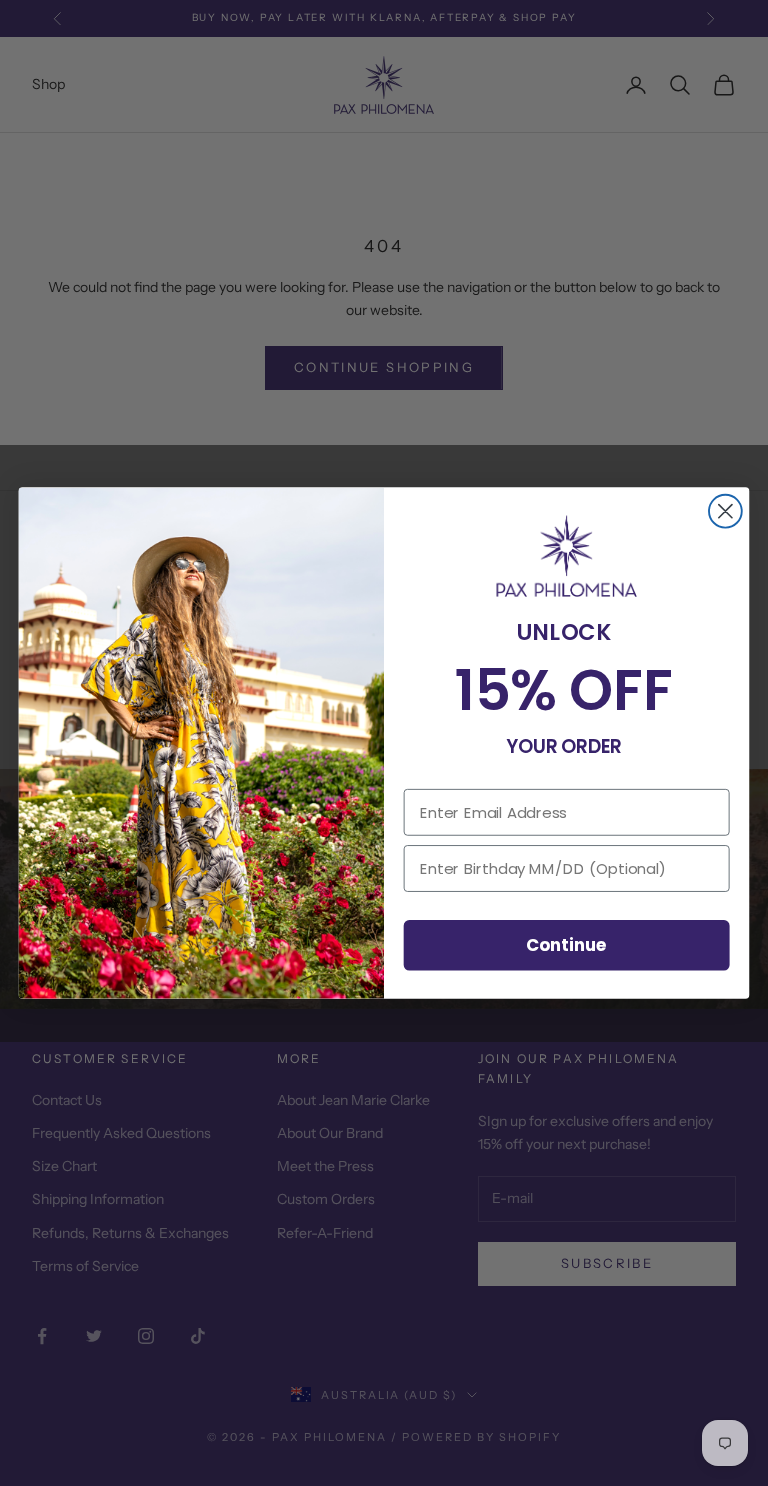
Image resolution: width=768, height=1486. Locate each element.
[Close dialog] (725, 511)
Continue (566, 944)
